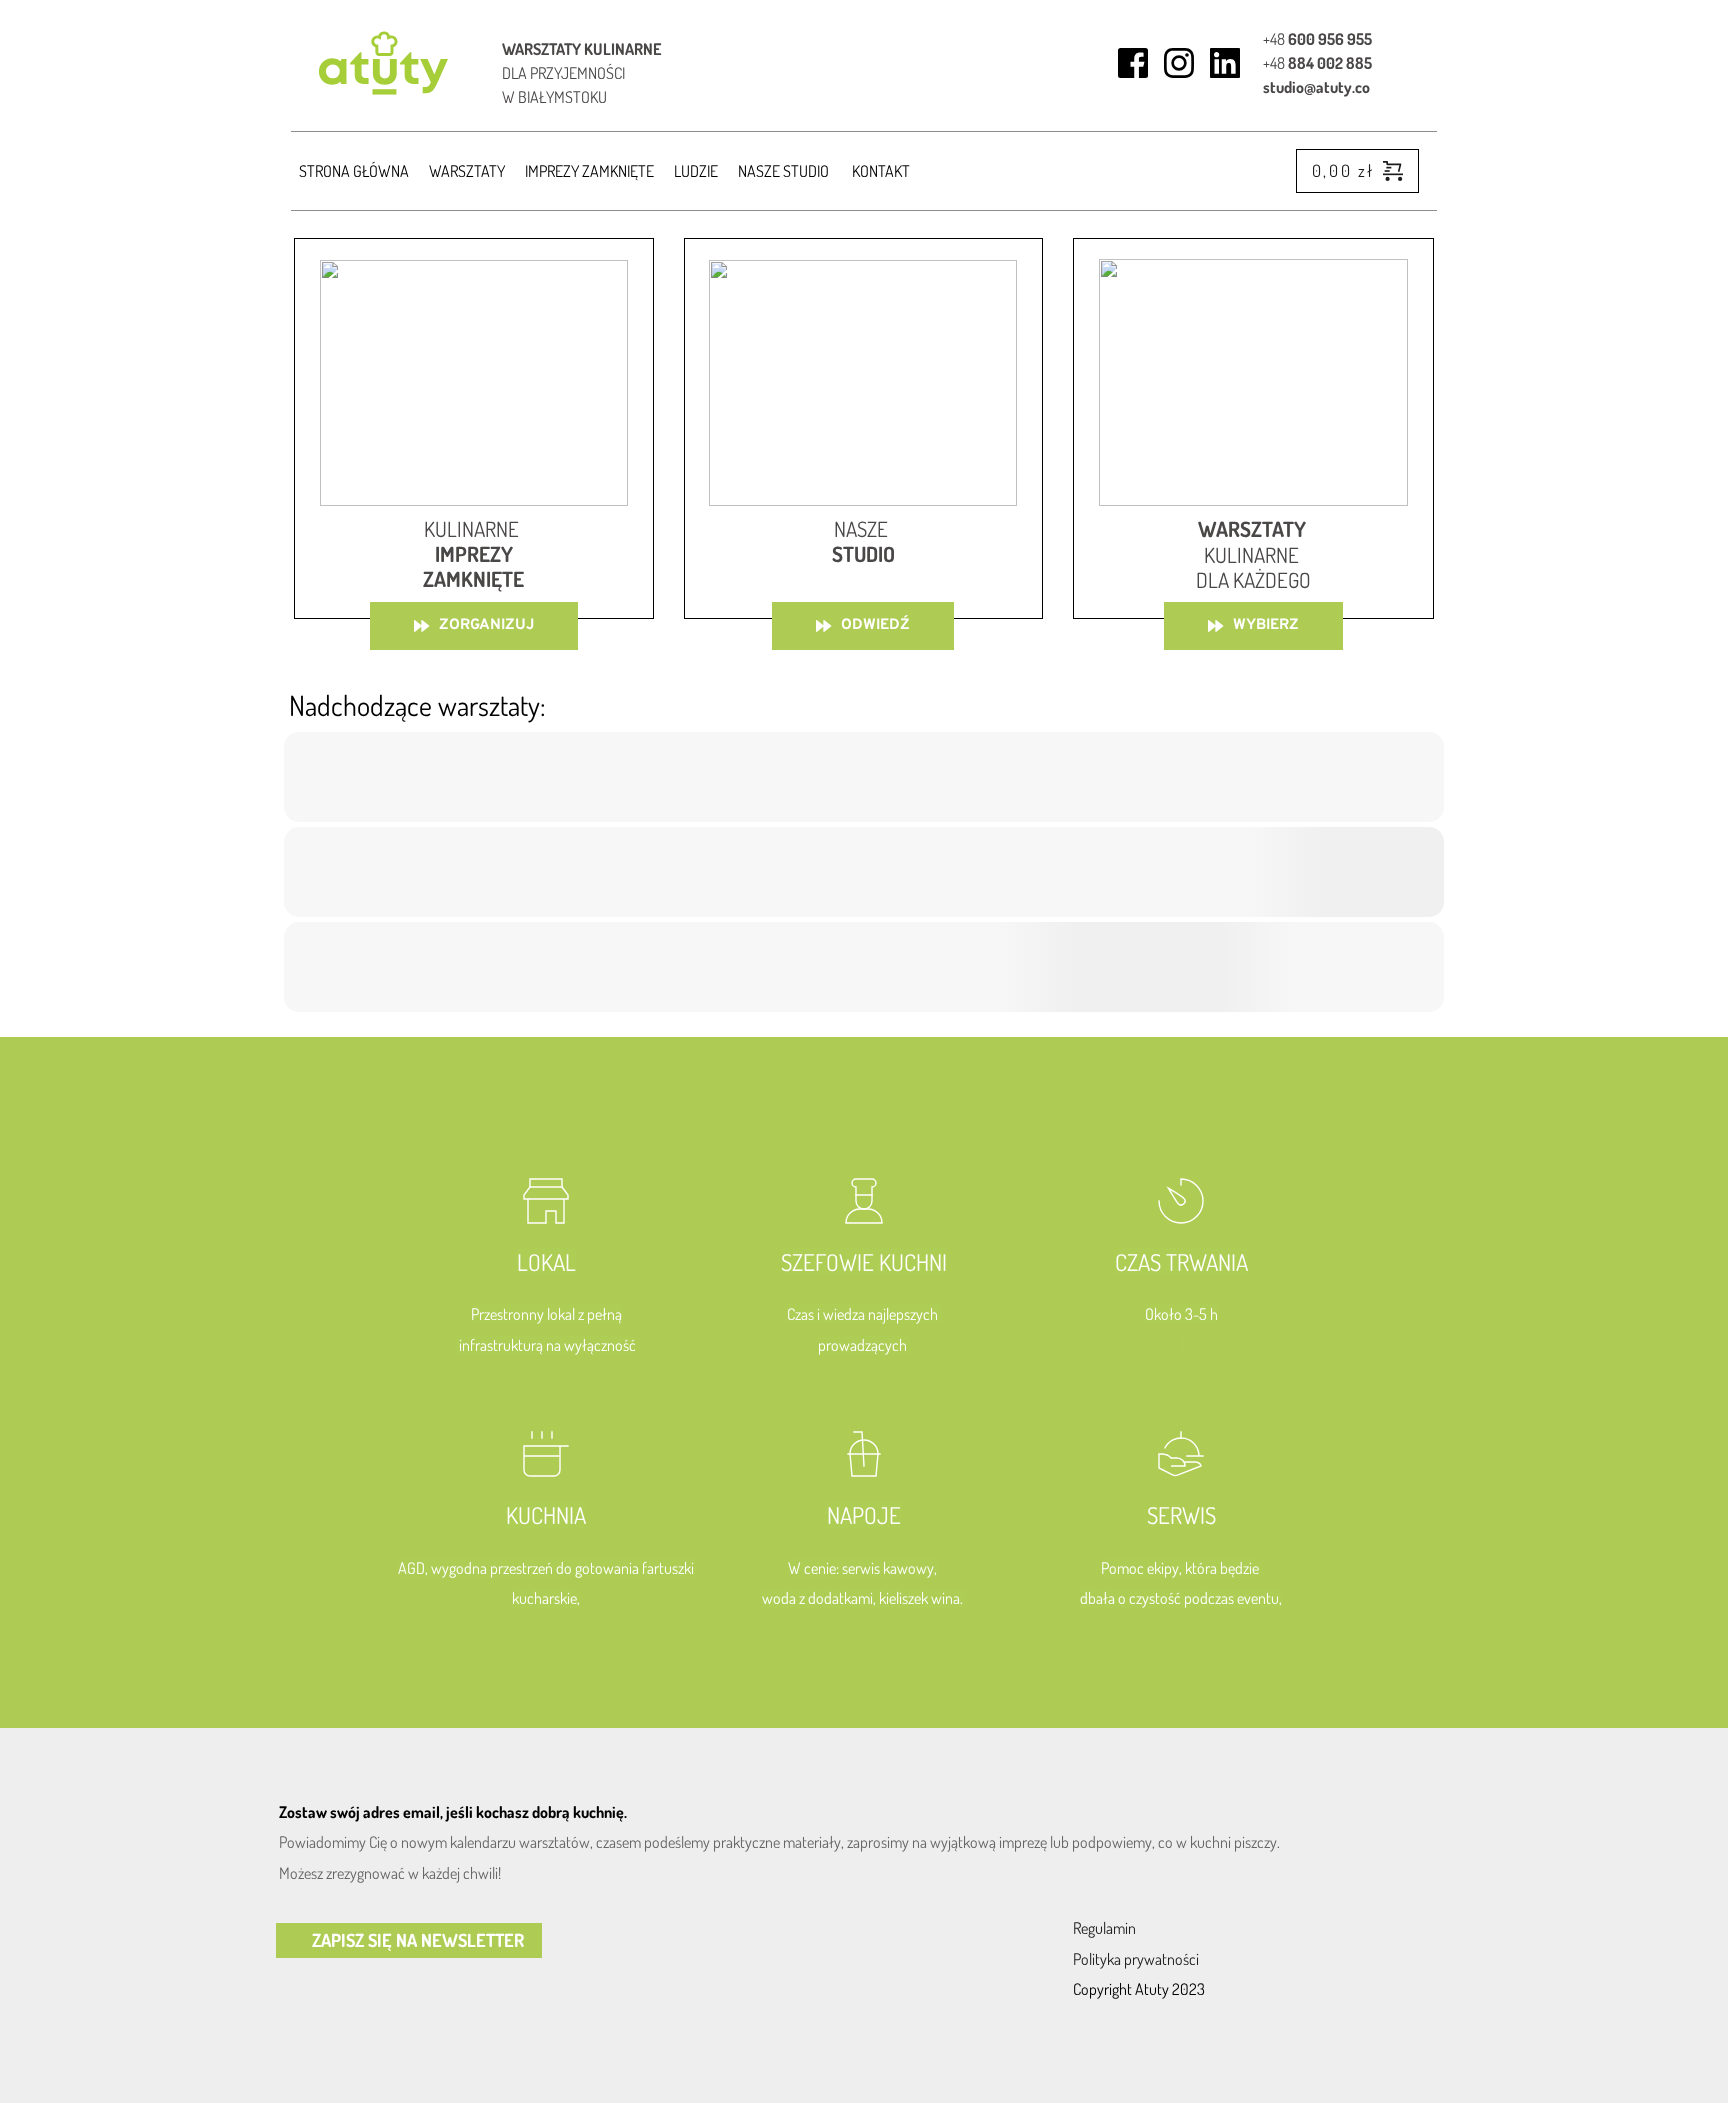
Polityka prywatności (1136, 1959)
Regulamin (1104, 1928)
